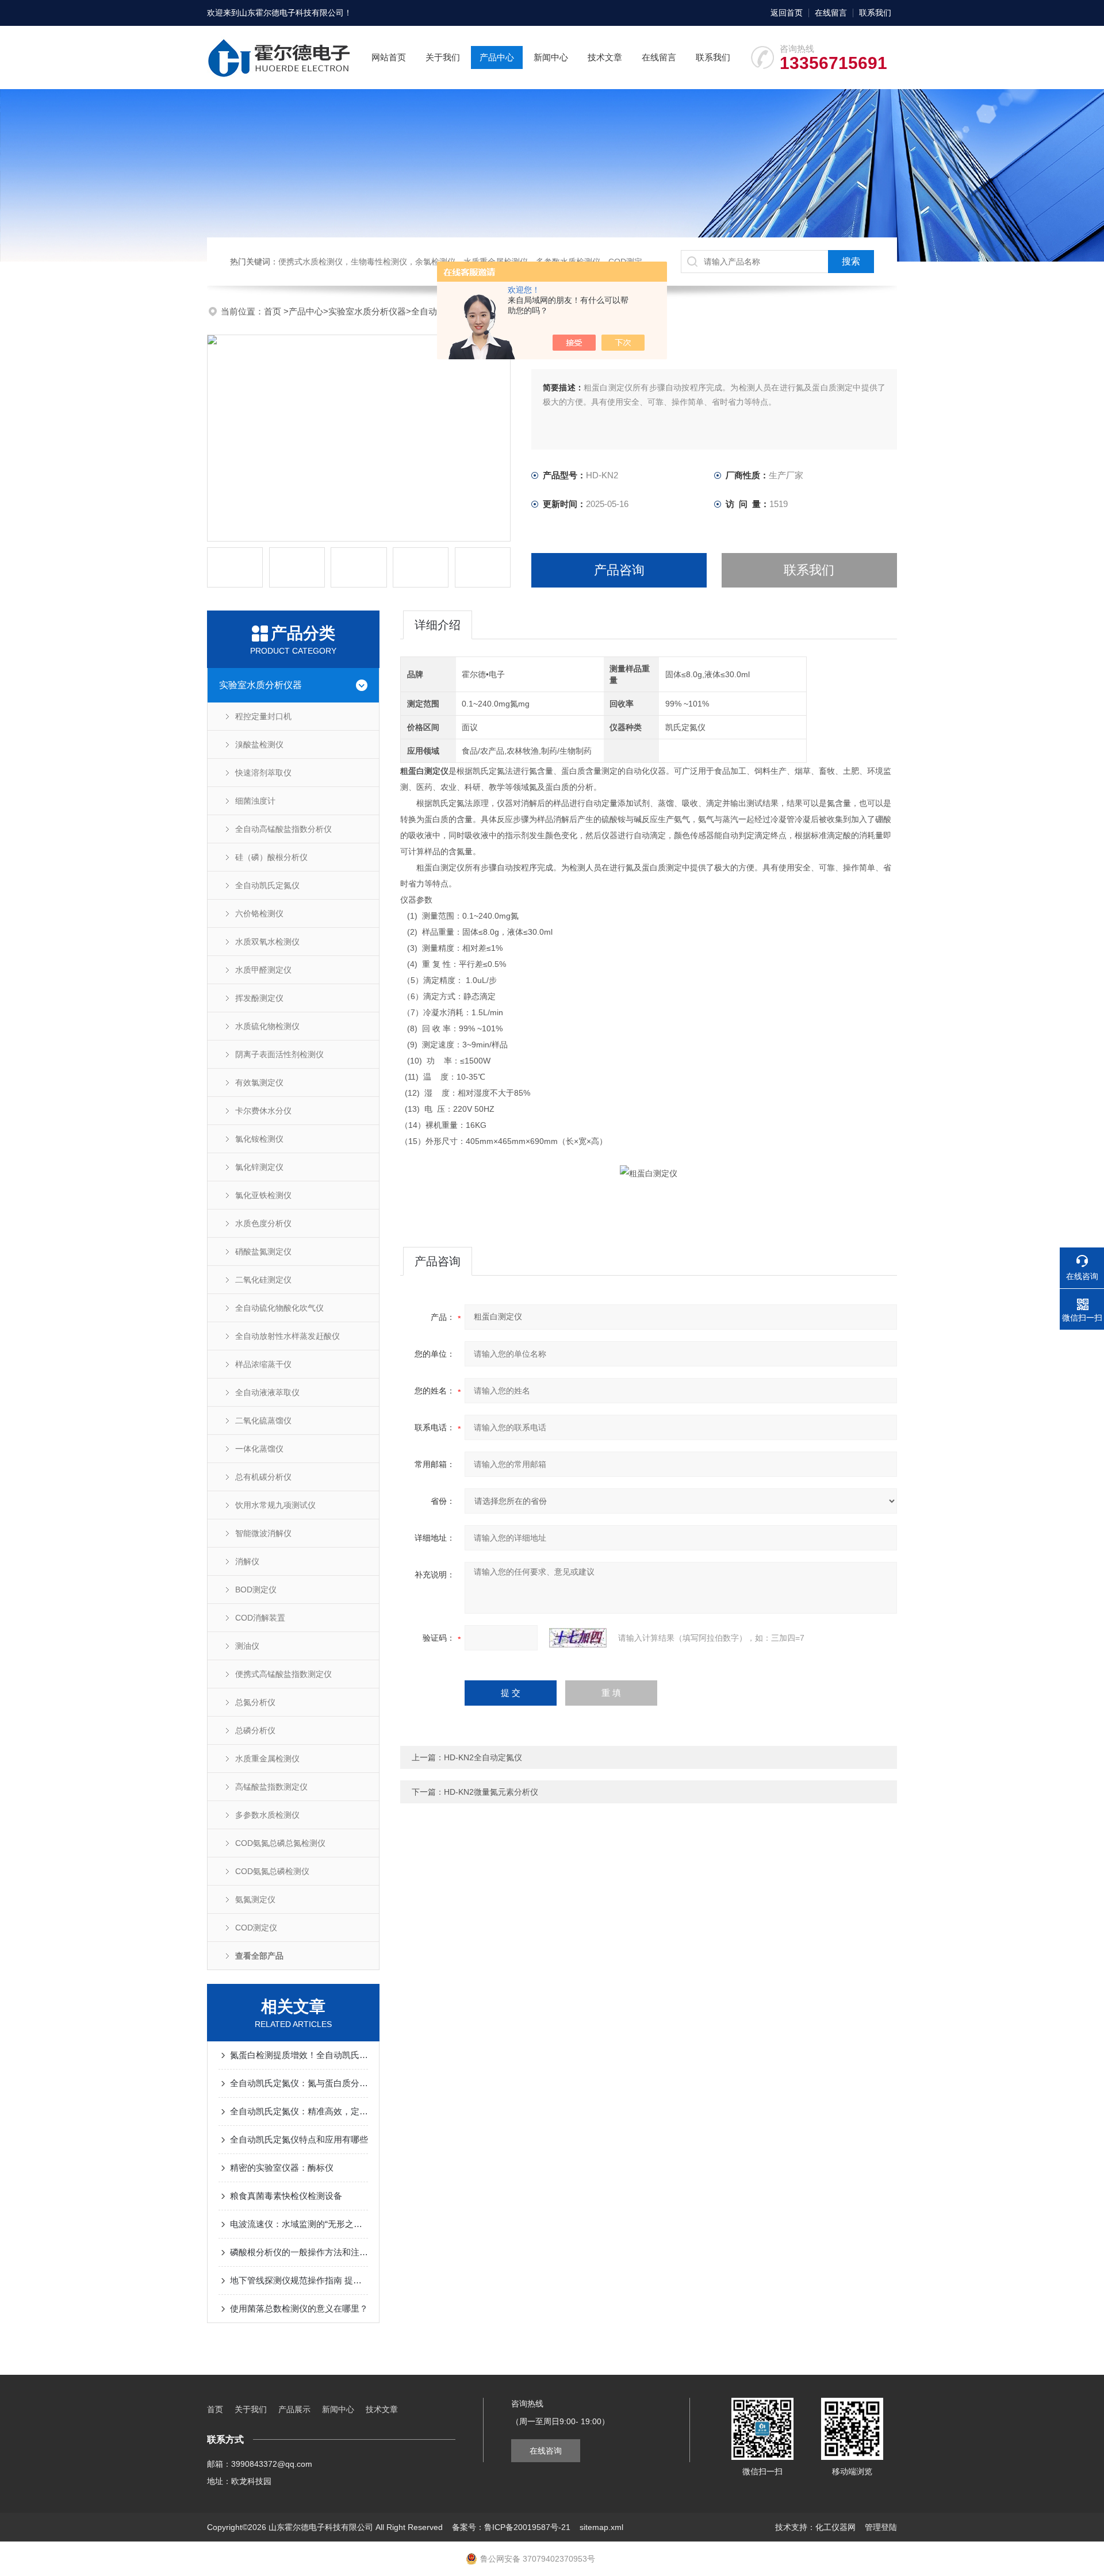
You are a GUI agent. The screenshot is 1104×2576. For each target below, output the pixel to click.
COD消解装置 (260, 1618)
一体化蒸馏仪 (259, 1449)
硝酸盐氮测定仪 (263, 1251)
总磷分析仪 (255, 1730)
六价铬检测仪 (259, 913)
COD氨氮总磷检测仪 (272, 1871)
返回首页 (787, 13)
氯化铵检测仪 (259, 1139)
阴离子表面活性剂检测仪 (279, 1054)
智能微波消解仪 (263, 1533)
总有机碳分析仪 (263, 1477)
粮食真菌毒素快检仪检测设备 (286, 2196)
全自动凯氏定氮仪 (267, 885)
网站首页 (389, 57)
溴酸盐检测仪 (259, 744)
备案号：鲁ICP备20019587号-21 (511, 2527)
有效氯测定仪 (259, 1082)
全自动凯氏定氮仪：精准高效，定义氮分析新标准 (299, 2111)
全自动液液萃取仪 (267, 1392)
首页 (274, 311)
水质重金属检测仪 (267, 1759)
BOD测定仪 (256, 1590)
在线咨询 (546, 2451)
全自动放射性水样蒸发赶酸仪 (287, 1336)
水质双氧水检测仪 (267, 942)
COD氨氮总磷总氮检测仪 (280, 1843)
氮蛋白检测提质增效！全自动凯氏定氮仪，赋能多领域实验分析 (299, 2055)
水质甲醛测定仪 (263, 970)
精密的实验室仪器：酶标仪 (282, 2168)
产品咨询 (619, 570)
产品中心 (497, 57)
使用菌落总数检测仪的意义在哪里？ (299, 2308)
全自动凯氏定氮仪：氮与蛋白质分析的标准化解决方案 (299, 2083)
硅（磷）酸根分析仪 (271, 857)
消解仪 (247, 1561)
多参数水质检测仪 (267, 1815)
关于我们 (443, 57)
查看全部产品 (259, 1956)
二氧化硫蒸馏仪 (263, 1421)
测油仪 (247, 1646)
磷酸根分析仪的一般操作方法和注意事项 (299, 2252)
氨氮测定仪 (255, 1899)
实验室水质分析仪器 (367, 311)
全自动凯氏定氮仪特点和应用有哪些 (299, 2139)
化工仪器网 (835, 2527)
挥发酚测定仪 (259, 998)
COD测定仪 (256, 1928)
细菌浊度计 (255, 801)
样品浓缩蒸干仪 (263, 1364)
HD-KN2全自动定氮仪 (483, 1757)
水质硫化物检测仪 (267, 1026)
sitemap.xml (601, 2527)
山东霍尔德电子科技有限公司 (292, 13)
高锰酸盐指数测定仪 (271, 1787)
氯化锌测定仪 (259, 1167)
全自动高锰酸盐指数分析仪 (283, 829)
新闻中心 (551, 57)
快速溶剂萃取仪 (263, 773)
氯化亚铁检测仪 (263, 1195)
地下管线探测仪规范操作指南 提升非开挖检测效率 (299, 2280)
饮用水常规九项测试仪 (275, 1505)
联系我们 (875, 13)
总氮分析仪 (255, 1702)
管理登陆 (881, 2527)
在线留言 (831, 13)
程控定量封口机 (263, 716)
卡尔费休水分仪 (263, 1111)
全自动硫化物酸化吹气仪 (279, 1308)
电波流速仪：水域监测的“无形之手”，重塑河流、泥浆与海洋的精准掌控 (299, 2224)
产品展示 (294, 2409)
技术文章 (605, 57)
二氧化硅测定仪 (263, 1280)
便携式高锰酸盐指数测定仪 (283, 1674)
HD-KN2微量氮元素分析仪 (491, 1792)
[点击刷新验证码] (578, 1638)
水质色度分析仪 (263, 1223)
